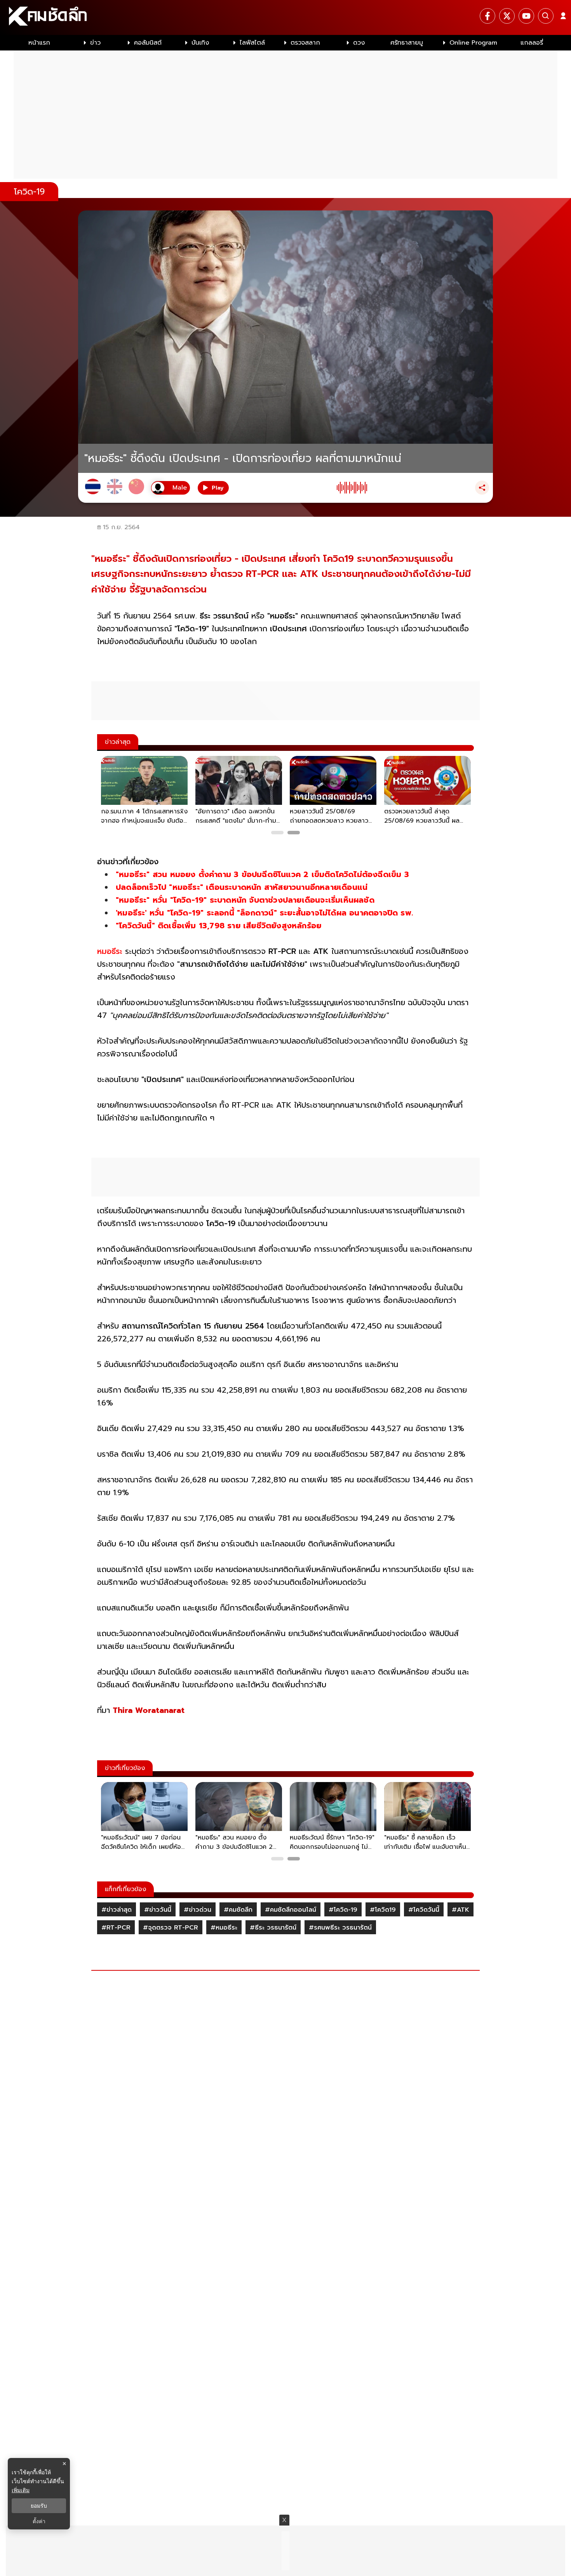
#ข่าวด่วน (198, 1910)
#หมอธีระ (224, 1928)
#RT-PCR (116, 1928)
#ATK (460, 1910)
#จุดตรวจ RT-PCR (171, 1928)
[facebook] (487, 16)
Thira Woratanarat (149, 1710)
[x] (507, 16)
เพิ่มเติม (21, 2490)
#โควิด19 (383, 1910)
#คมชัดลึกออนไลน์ (291, 1910)
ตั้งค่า (39, 2521)
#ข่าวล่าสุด (117, 1910)
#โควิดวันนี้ (424, 1910)
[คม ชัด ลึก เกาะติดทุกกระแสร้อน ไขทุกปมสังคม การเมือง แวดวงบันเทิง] (285, 17)
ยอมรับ (39, 2506)
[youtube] (526, 16)
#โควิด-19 (343, 1910)
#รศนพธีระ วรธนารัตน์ (340, 1928)
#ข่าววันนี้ (158, 1910)
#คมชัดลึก (238, 1910)
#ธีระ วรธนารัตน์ (273, 1928)
